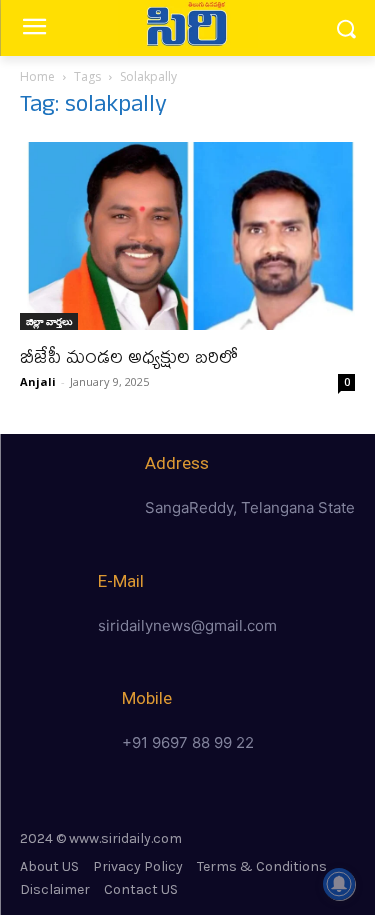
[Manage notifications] (339, 884)
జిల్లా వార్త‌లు (49, 321)
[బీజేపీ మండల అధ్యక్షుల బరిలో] (187, 236)
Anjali (38, 381)
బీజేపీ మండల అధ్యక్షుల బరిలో (129, 355)
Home (37, 76)
